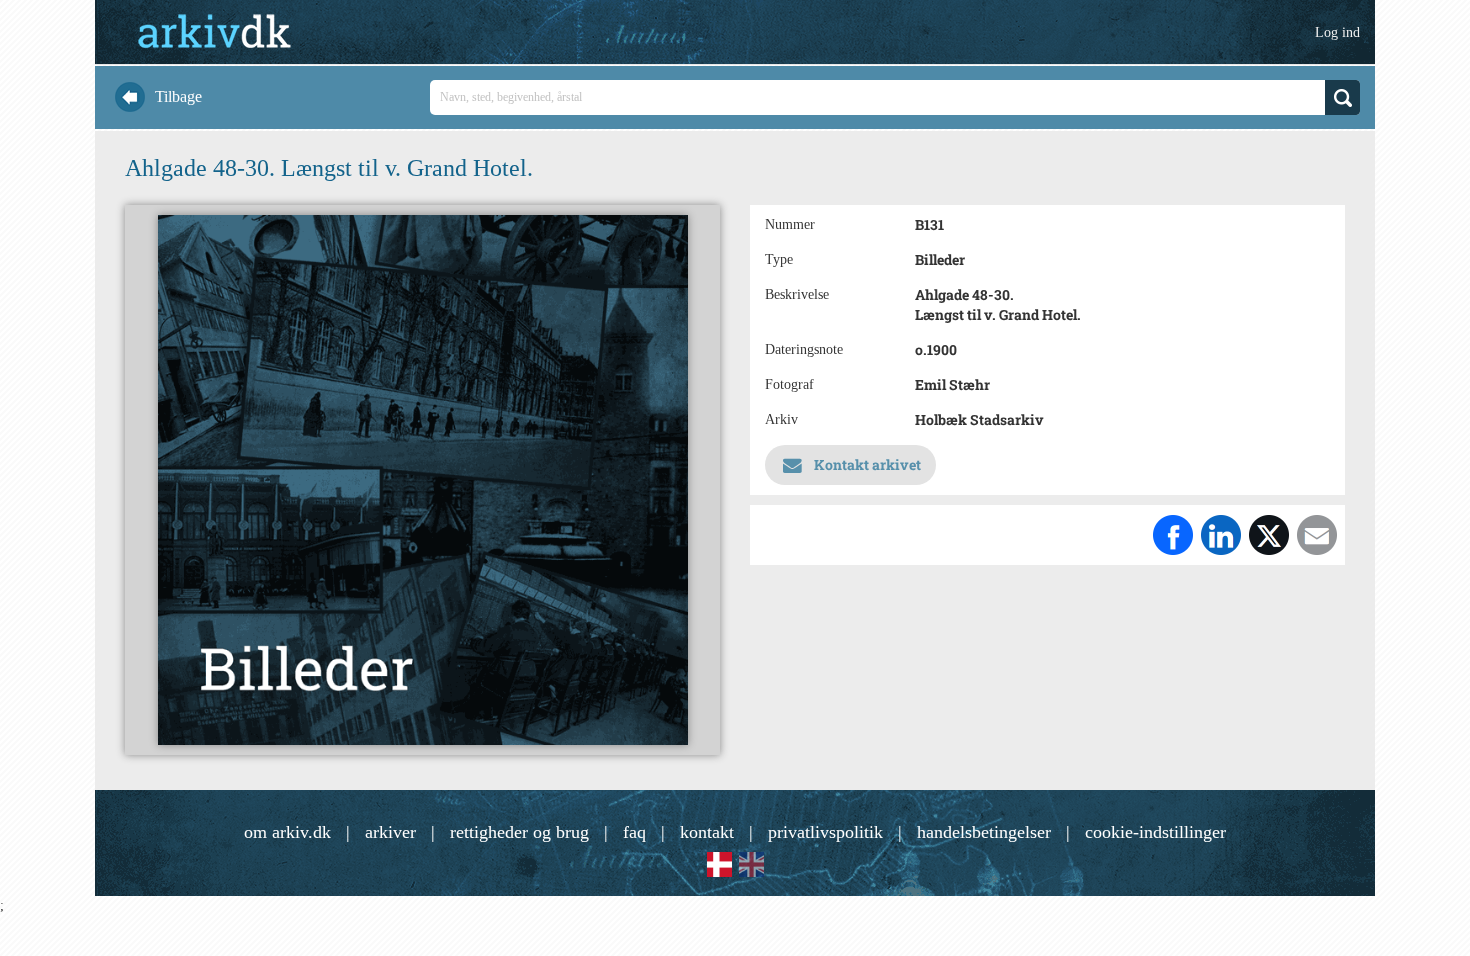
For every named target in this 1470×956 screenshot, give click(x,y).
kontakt (707, 832)
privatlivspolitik (825, 832)
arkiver (390, 832)
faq (634, 832)
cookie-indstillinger (1155, 832)
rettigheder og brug (519, 832)
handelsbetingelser (984, 832)
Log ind (1337, 32)
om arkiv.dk (287, 832)
